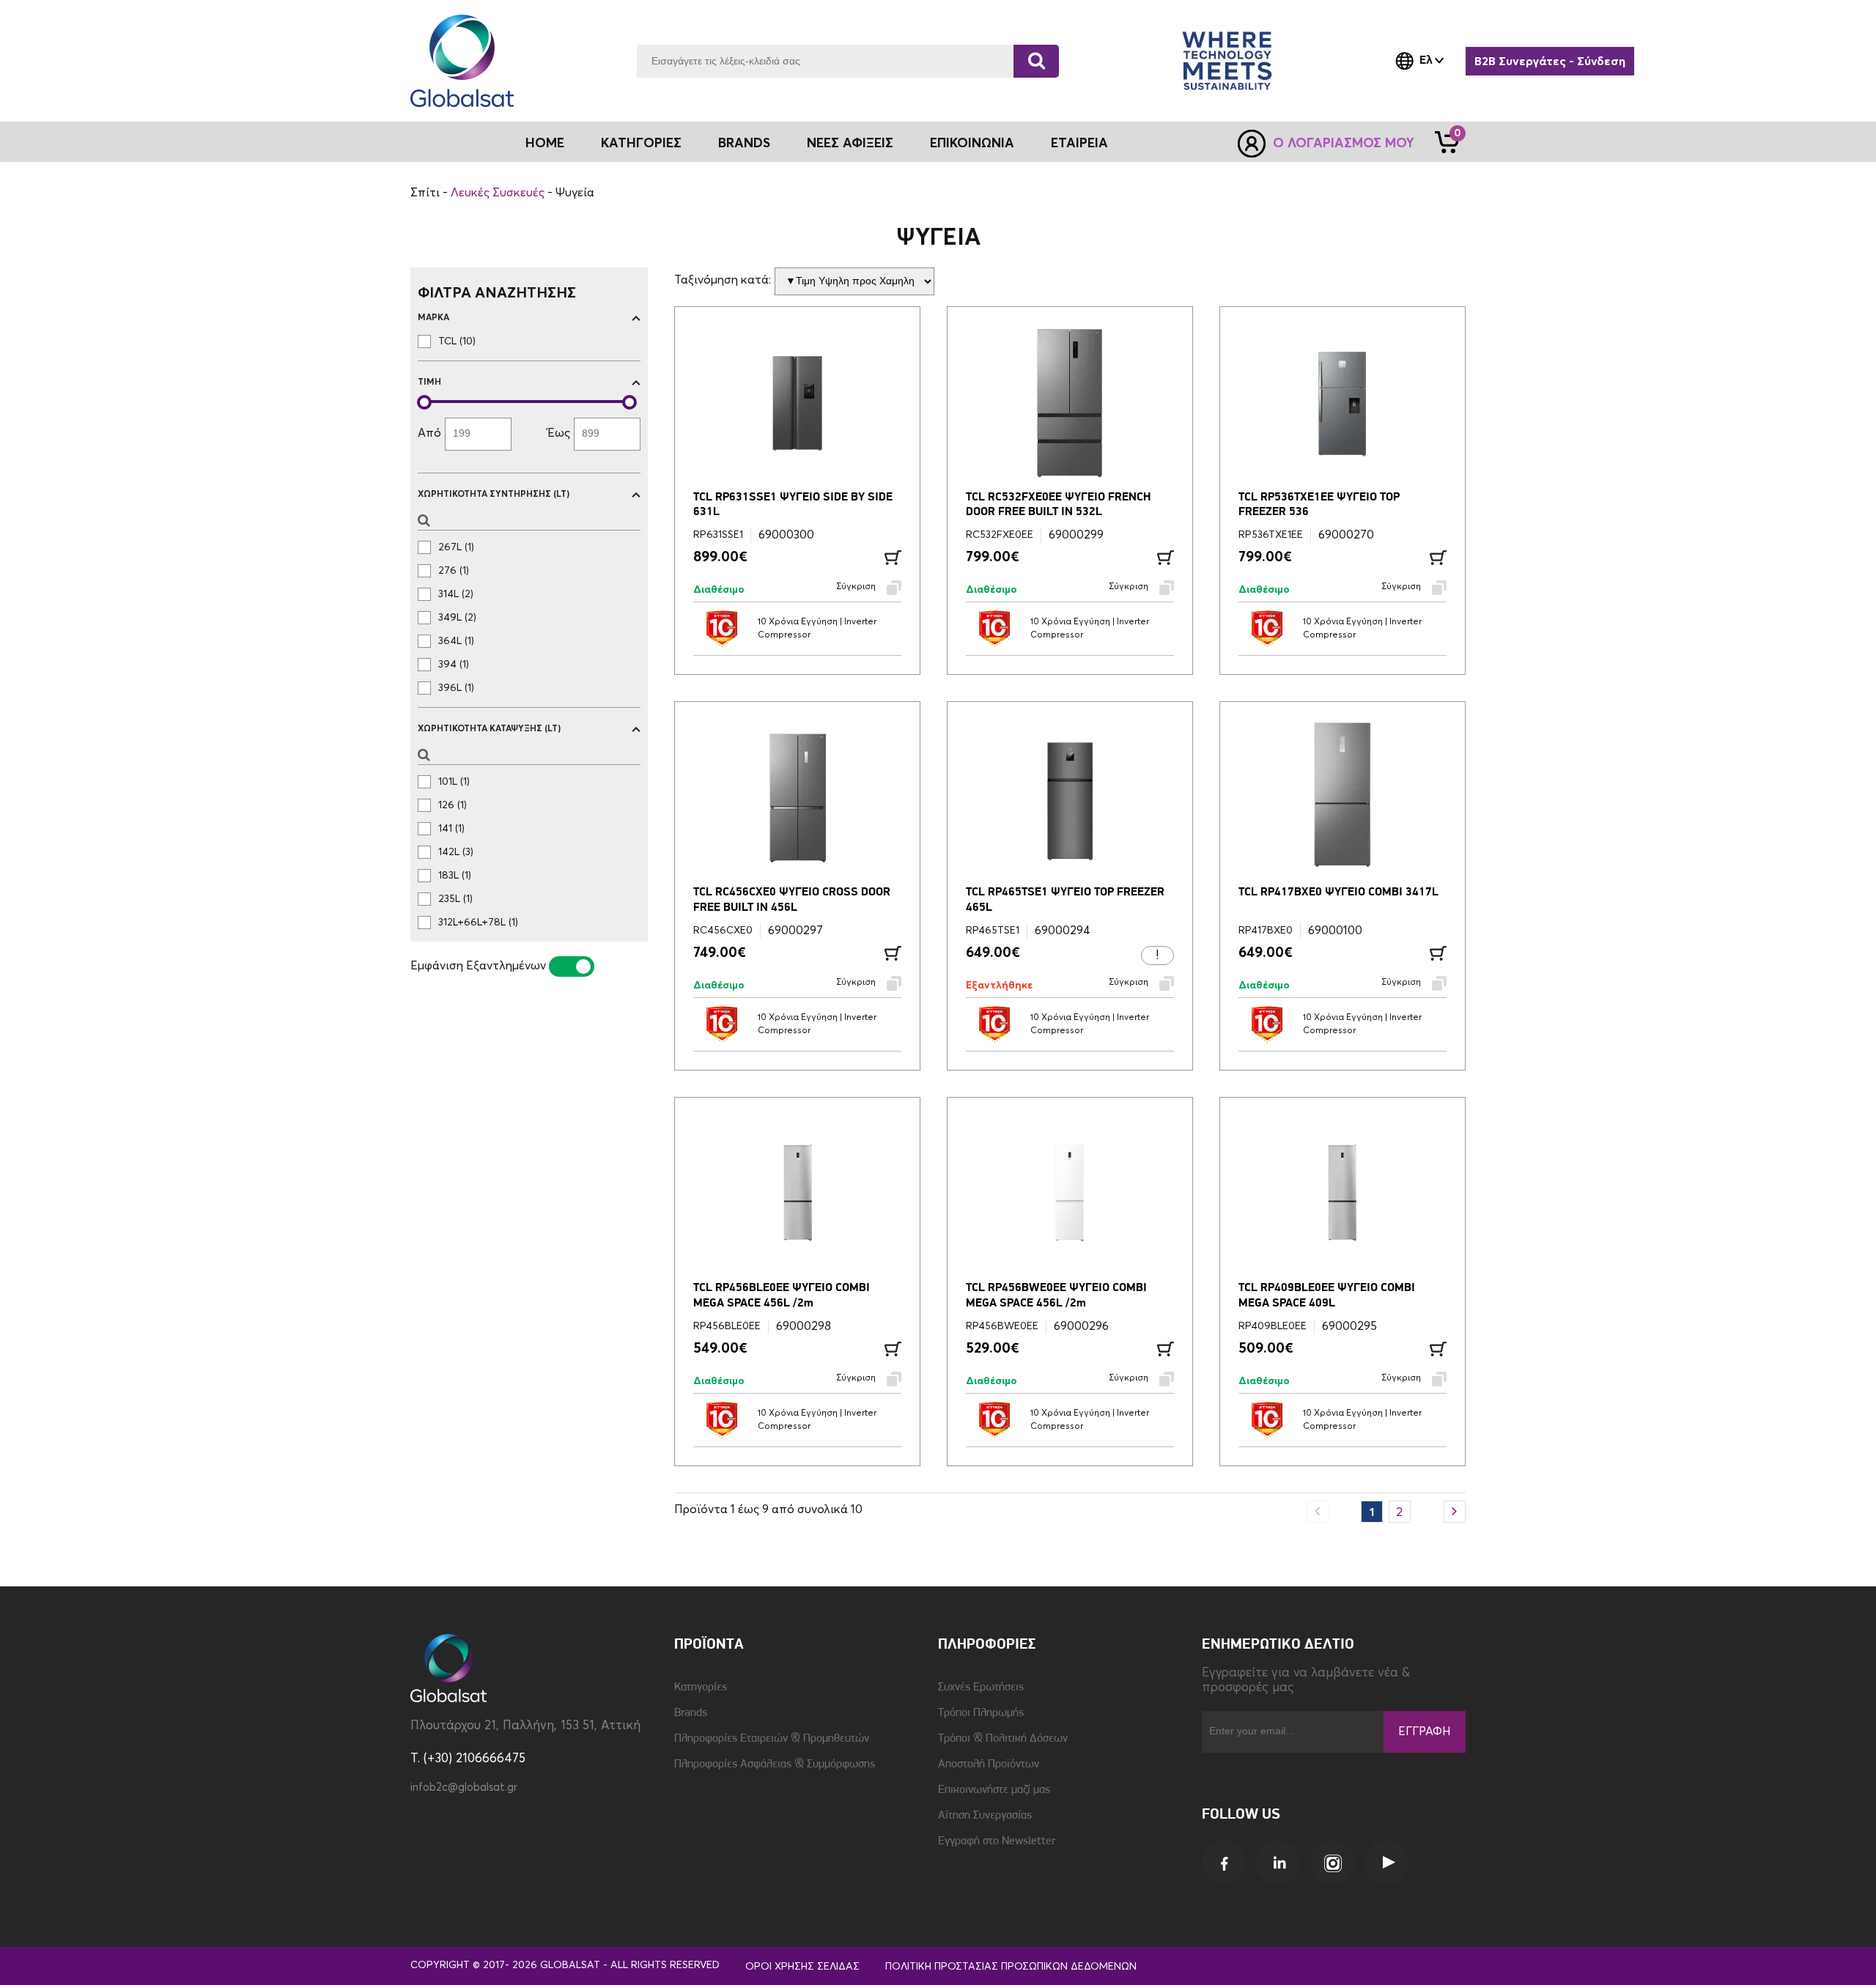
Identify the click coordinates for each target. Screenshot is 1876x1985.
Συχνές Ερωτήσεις (981, 1688)
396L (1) (456, 688)
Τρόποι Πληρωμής (981, 1713)
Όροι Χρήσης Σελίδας (802, 1967)
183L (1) (455, 876)
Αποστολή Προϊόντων (989, 1764)
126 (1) (453, 805)
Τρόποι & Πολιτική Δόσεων (1003, 1739)
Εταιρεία (1079, 144)
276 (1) (454, 571)
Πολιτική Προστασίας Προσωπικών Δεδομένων (1011, 1967)
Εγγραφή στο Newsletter (997, 1841)
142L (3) (456, 852)
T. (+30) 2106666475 (468, 1759)
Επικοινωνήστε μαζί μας (994, 1790)
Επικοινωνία (972, 144)
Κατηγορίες (701, 1688)
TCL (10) (457, 341)
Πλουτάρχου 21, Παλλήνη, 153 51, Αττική (525, 1726)
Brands (744, 144)
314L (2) (456, 594)
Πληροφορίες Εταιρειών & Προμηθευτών (772, 1739)
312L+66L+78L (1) (478, 923)
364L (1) (456, 641)
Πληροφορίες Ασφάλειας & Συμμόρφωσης (775, 1764)
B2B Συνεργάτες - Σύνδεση (1550, 62)
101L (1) (454, 782)
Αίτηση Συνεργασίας (985, 1816)
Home (545, 144)
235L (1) (455, 899)
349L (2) (457, 618)
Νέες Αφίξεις (850, 144)
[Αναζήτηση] (1036, 61)
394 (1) (454, 665)
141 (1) (451, 829)
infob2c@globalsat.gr (464, 1788)
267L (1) (456, 547)
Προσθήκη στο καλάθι (893, 558)
